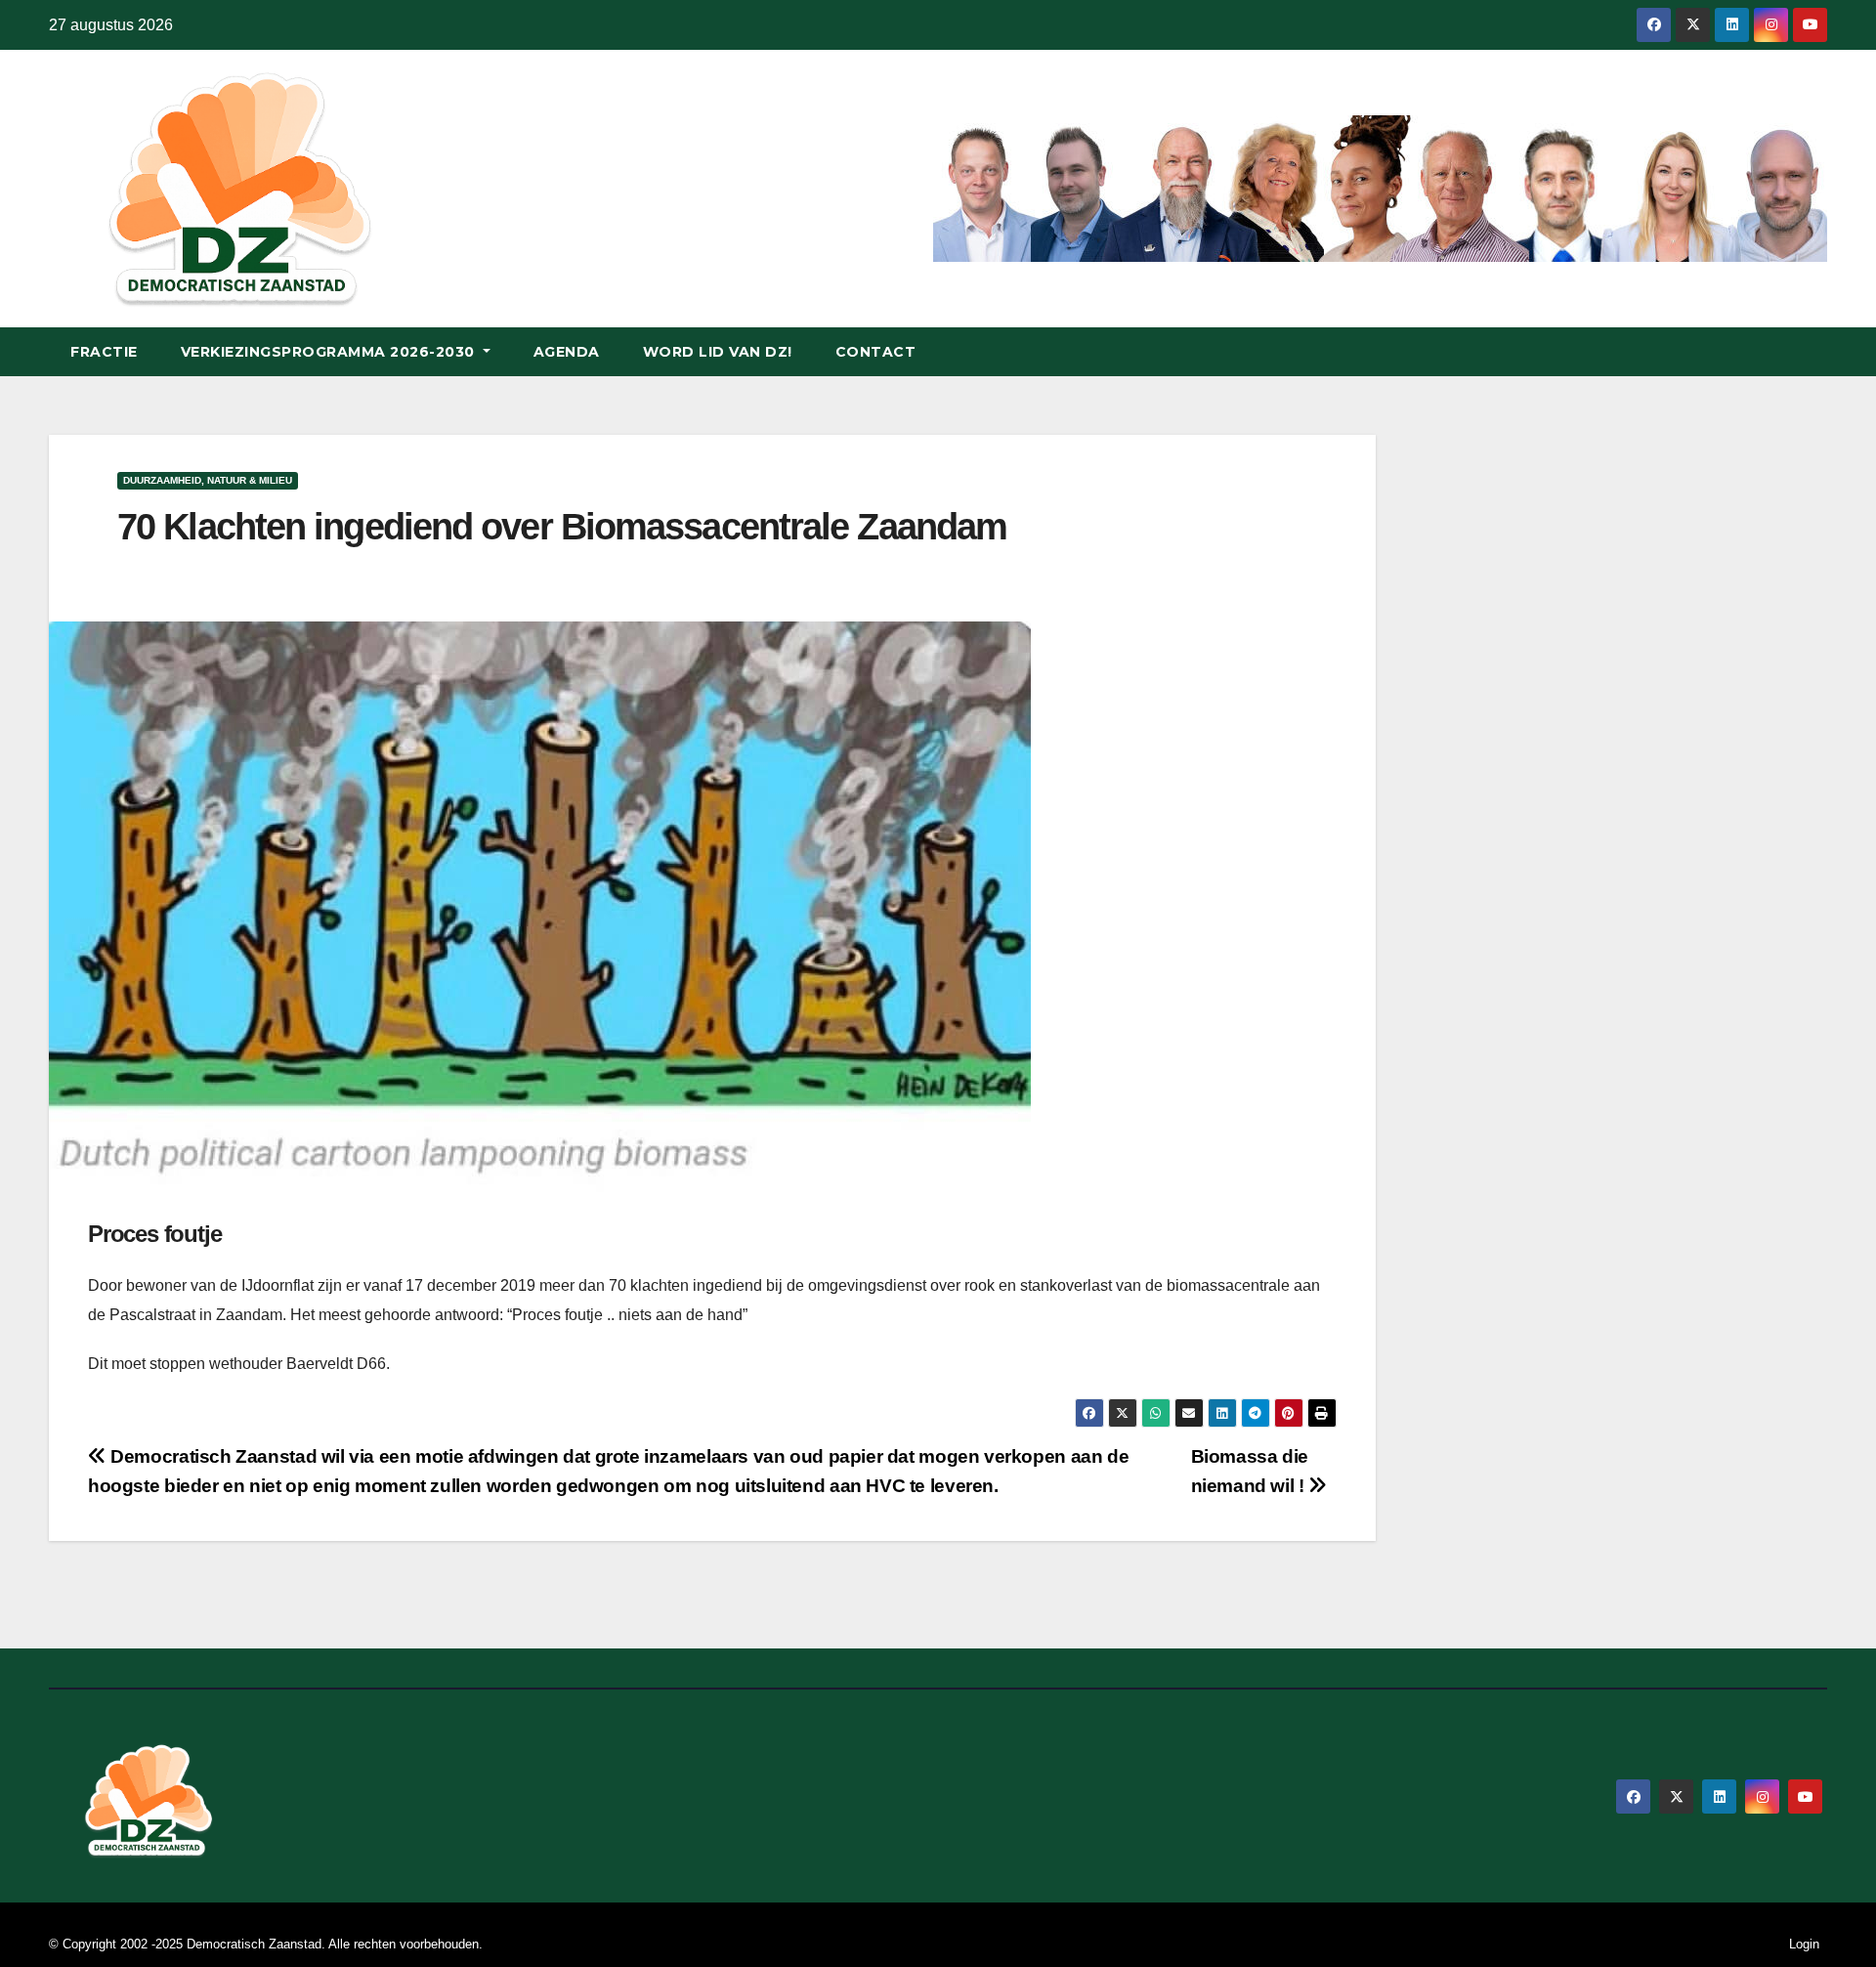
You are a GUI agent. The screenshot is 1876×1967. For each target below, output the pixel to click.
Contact (876, 352)
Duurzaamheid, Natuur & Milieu (208, 480)
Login (1804, 1944)
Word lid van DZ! (718, 352)
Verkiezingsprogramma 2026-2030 (330, 352)
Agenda (567, 352)
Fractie (104, 352)
